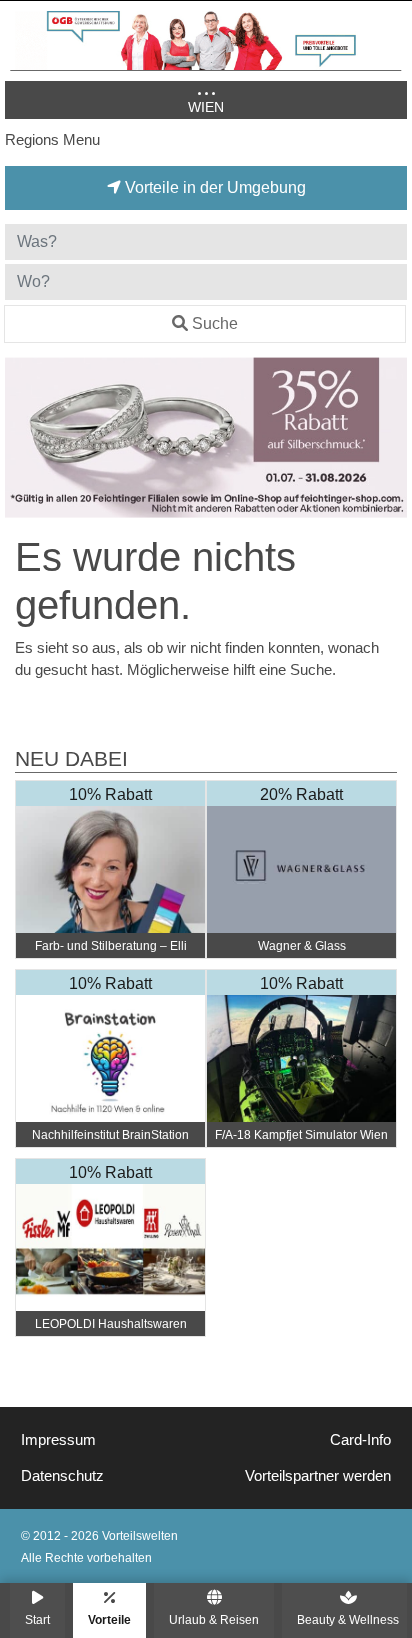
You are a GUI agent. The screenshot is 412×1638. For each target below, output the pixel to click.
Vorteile (109, 1619)
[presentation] (24, 438)
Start (37, 1619)
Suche (215, 323)
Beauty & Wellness (348, 1619)
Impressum (58, 1440)
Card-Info (360, 1440)
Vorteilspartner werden (318, 1476)
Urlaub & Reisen (214, 1619)
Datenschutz (62, 1476)
